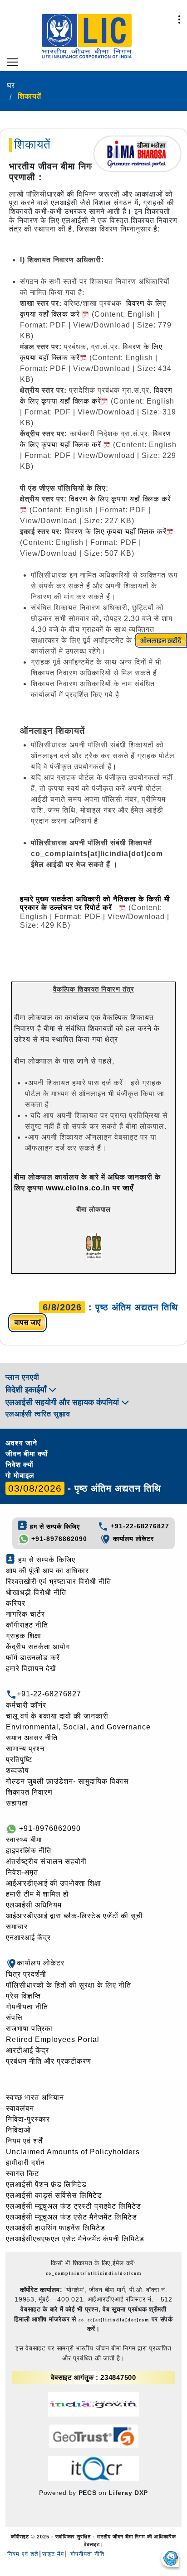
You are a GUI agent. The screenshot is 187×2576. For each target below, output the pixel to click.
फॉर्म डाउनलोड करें (33, 1658)
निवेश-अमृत (22, 1872)
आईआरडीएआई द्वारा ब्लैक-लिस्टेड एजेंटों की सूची (74, 1916)
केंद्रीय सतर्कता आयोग (38, 1647)
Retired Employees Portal (53, 2039)
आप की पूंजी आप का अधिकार (47, 1571)
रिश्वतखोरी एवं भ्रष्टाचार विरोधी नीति (59, 1582)
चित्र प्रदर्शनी (26, 1974)
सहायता (17, 1803)
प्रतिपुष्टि (19, 1760)
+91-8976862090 (58, 1539)
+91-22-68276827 (139, 1526)
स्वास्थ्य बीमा (24, 1840)
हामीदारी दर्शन (25, 2163)
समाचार (17, 1927)
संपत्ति (14, 2018)
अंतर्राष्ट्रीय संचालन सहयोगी (46, 1861)
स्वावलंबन (20, 2108)
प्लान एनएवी (22, 1377)
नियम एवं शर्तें (24, 2141)
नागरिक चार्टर (25, 1614)
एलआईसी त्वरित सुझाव (38, 1414)
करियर (16, 1603)
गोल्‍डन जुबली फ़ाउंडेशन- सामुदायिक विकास (67, 1781)
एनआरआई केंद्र (28, 1938)
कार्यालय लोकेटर (132, 1539)
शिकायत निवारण (29, 1792)
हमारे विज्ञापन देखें (31, 1668)
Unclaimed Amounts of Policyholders (73, 2152)
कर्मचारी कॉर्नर (26, 1705)
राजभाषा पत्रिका (29, 2029)
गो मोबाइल (20, 1476)
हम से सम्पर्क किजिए (54, 1526)
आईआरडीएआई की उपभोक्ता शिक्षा (54, 1883)
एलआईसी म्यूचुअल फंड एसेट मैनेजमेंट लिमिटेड (71, 2217)
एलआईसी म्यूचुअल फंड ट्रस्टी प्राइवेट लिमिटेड (74, 2206)
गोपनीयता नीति (27, 2007)
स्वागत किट (22, 2174)
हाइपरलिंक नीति (29, 1851)
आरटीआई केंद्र (27, 2050)
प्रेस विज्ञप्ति (23, 1996)
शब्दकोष (17, 1770)
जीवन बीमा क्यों (27, 1454)
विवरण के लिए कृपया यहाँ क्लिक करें (116, 532)
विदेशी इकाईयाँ (27, 1390)
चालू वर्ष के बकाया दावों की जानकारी (57, 1716)
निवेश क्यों (20, 1465)
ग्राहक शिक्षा (24, 1636)
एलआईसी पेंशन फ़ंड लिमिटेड (46, 2184)
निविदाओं (18, 2130)
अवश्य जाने (21, 1443)
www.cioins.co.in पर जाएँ (90, 1188)
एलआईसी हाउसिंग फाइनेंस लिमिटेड (56, 2228)
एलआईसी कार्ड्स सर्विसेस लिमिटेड (54, 2195)
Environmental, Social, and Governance (78, 1727)
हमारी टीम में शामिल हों (37, 1894)
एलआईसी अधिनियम (34, 1905)
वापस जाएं (27, 1322)
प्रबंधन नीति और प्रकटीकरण (49, 2061)
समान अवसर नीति (32, 1738)
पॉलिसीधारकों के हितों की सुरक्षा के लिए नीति (69, 1985)
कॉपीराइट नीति (27, 1625)
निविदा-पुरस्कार (28, 2119)
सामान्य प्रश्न (25, 1749)
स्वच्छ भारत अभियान (35, 2097)
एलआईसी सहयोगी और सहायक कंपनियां (63, 1402)
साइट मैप (53, 2554)
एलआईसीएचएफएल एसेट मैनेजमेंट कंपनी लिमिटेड (75, 2239)
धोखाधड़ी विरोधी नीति (36, 1592)
